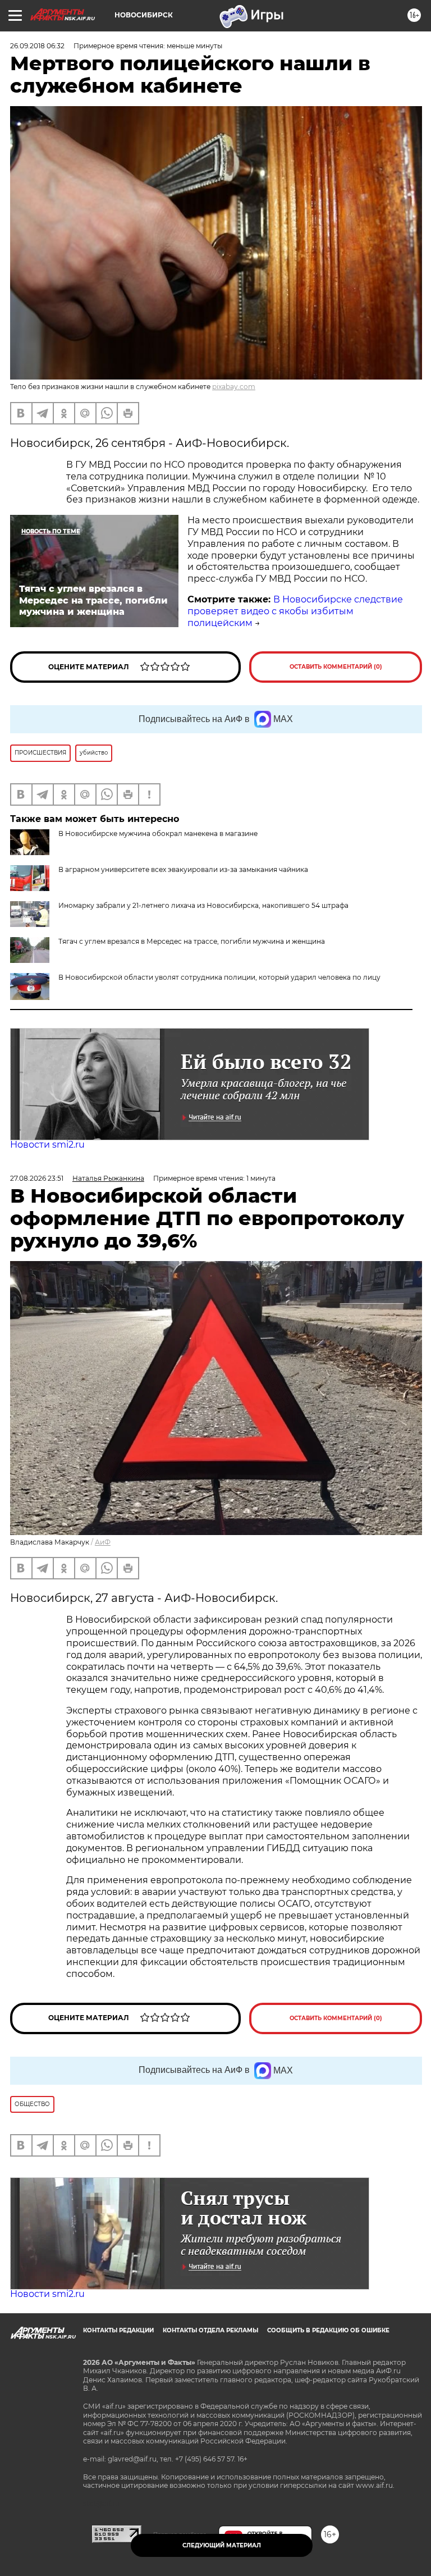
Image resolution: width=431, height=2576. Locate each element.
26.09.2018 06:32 (37, 46)
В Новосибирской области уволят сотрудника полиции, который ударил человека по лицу (219, 977)
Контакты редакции (118, 2330)
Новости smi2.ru (47, 1145)
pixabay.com (234, 387)
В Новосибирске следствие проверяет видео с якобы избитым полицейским (295, 611)
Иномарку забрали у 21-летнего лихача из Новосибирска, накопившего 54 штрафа (203, 905)
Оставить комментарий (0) (336, 667)
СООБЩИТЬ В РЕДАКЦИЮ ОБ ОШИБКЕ (328, 2330)
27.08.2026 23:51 (37, 1178)
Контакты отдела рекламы (210, 2330)
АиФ (103, 1542)
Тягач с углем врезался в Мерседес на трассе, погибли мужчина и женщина (192, 941)
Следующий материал (222, 2545)
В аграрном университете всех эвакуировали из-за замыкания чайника (183, 869)
